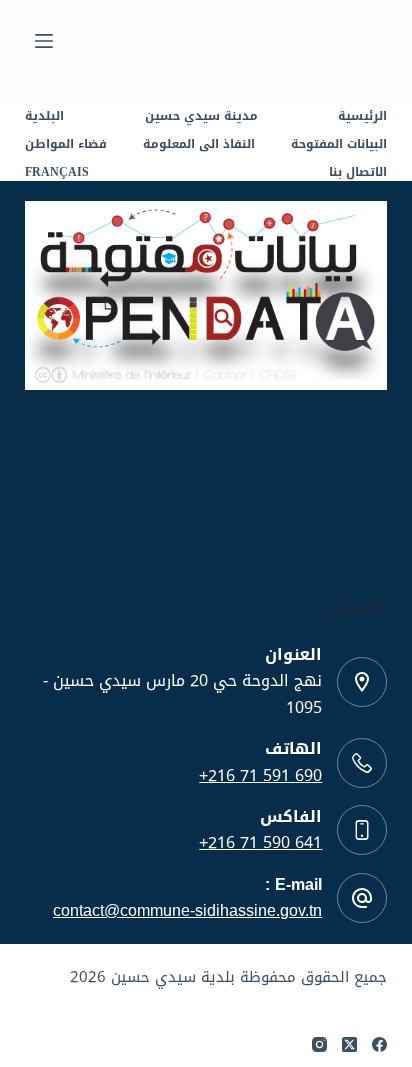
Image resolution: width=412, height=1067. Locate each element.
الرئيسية (362, 117)
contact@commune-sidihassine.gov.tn (187, 910)
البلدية (44, 117)
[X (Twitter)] (349, 1044)
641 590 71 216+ (260, 842)
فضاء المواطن (66, 145)
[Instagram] (319, 1044)
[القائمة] (44, 41)
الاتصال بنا (358, 173)
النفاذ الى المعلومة (199, 145)
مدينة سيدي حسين (201, 117)
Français (57, 173)
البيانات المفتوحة (339, 145)
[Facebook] (379, 1044)
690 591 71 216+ (260, 775)
